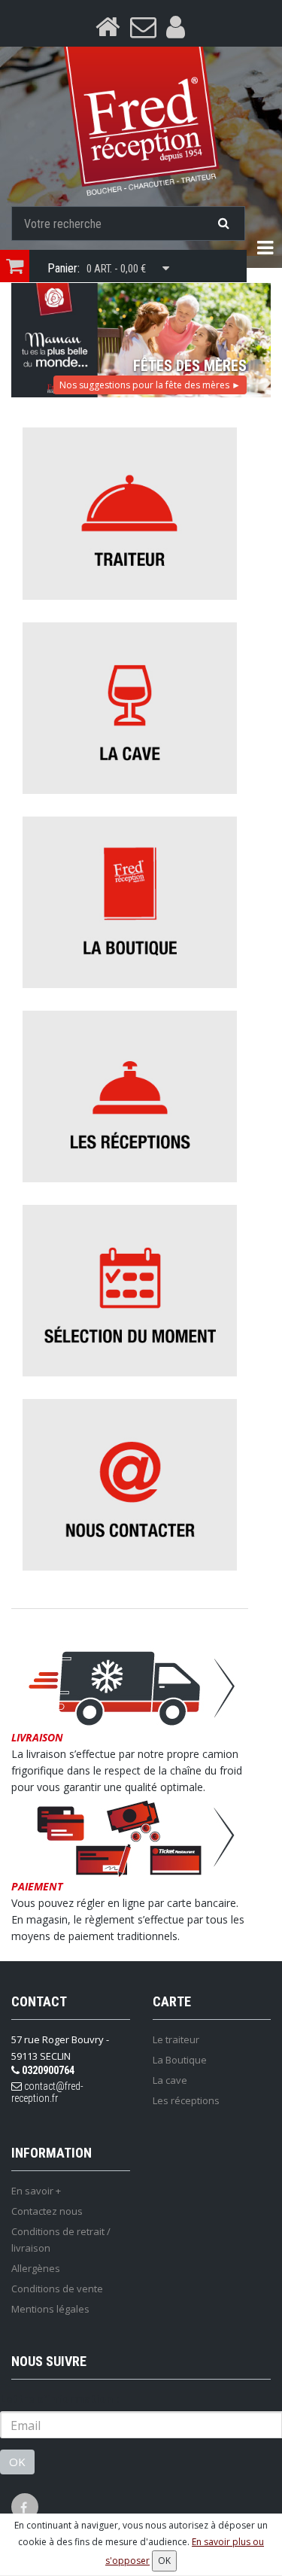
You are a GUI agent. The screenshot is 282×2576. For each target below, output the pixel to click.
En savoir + (36, 2191)
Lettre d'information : (59, 2399)
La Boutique (180, 2060)
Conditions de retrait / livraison (61, 2240)
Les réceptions (186, 2100)
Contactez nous (47, 2211)
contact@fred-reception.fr (47, 2092)
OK (17, 2462)
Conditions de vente (57, 2289)
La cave (170, 2080)
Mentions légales (50, 2309)
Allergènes (36, 2268)
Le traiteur (176, 2039)
